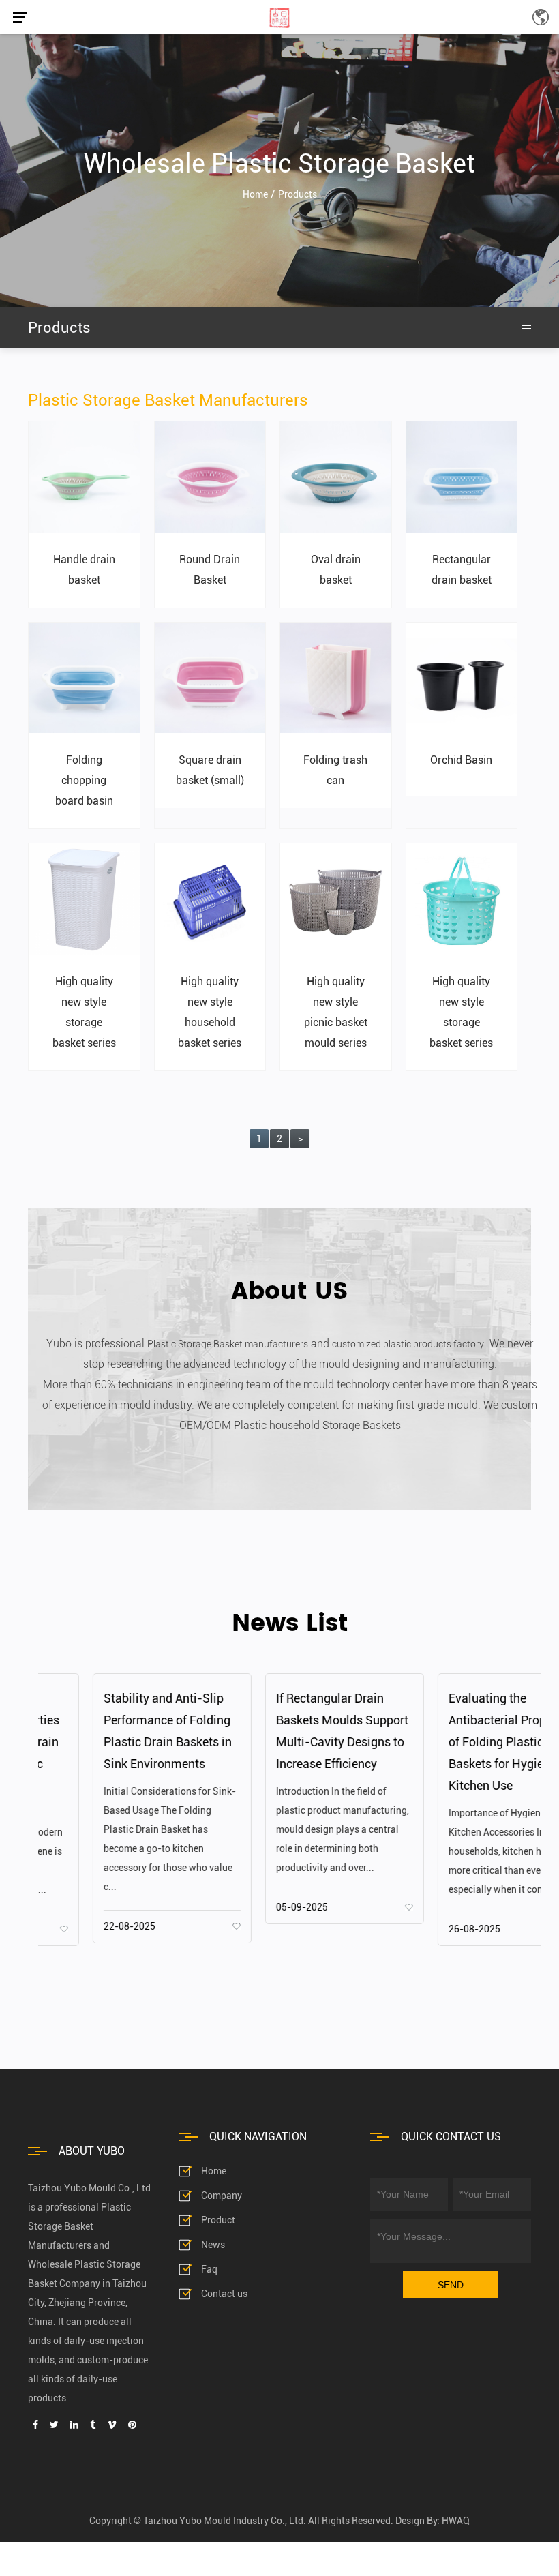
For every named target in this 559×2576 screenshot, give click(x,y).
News (213, 2245)
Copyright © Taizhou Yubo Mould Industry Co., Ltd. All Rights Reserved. (241, 2521)
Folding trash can (335, 770)
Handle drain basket (84, 570)
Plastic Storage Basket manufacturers (228, 1344)
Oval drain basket (336, 570)
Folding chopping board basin (84, 780)
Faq (209, 2269)
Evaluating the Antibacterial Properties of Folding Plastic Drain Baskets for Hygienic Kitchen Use (457, 1742)
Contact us (224, 2294)
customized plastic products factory (408, 1344)
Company (222, 2196)
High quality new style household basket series (210, 1012)
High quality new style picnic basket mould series (336, 1012)
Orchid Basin (461, 760)
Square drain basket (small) (210, 770)
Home (214, 2171)
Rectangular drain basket (462, 570)
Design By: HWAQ (433, 2521)
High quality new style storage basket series (84, 1012)
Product (218, 2220)
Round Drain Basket (210, 570)
